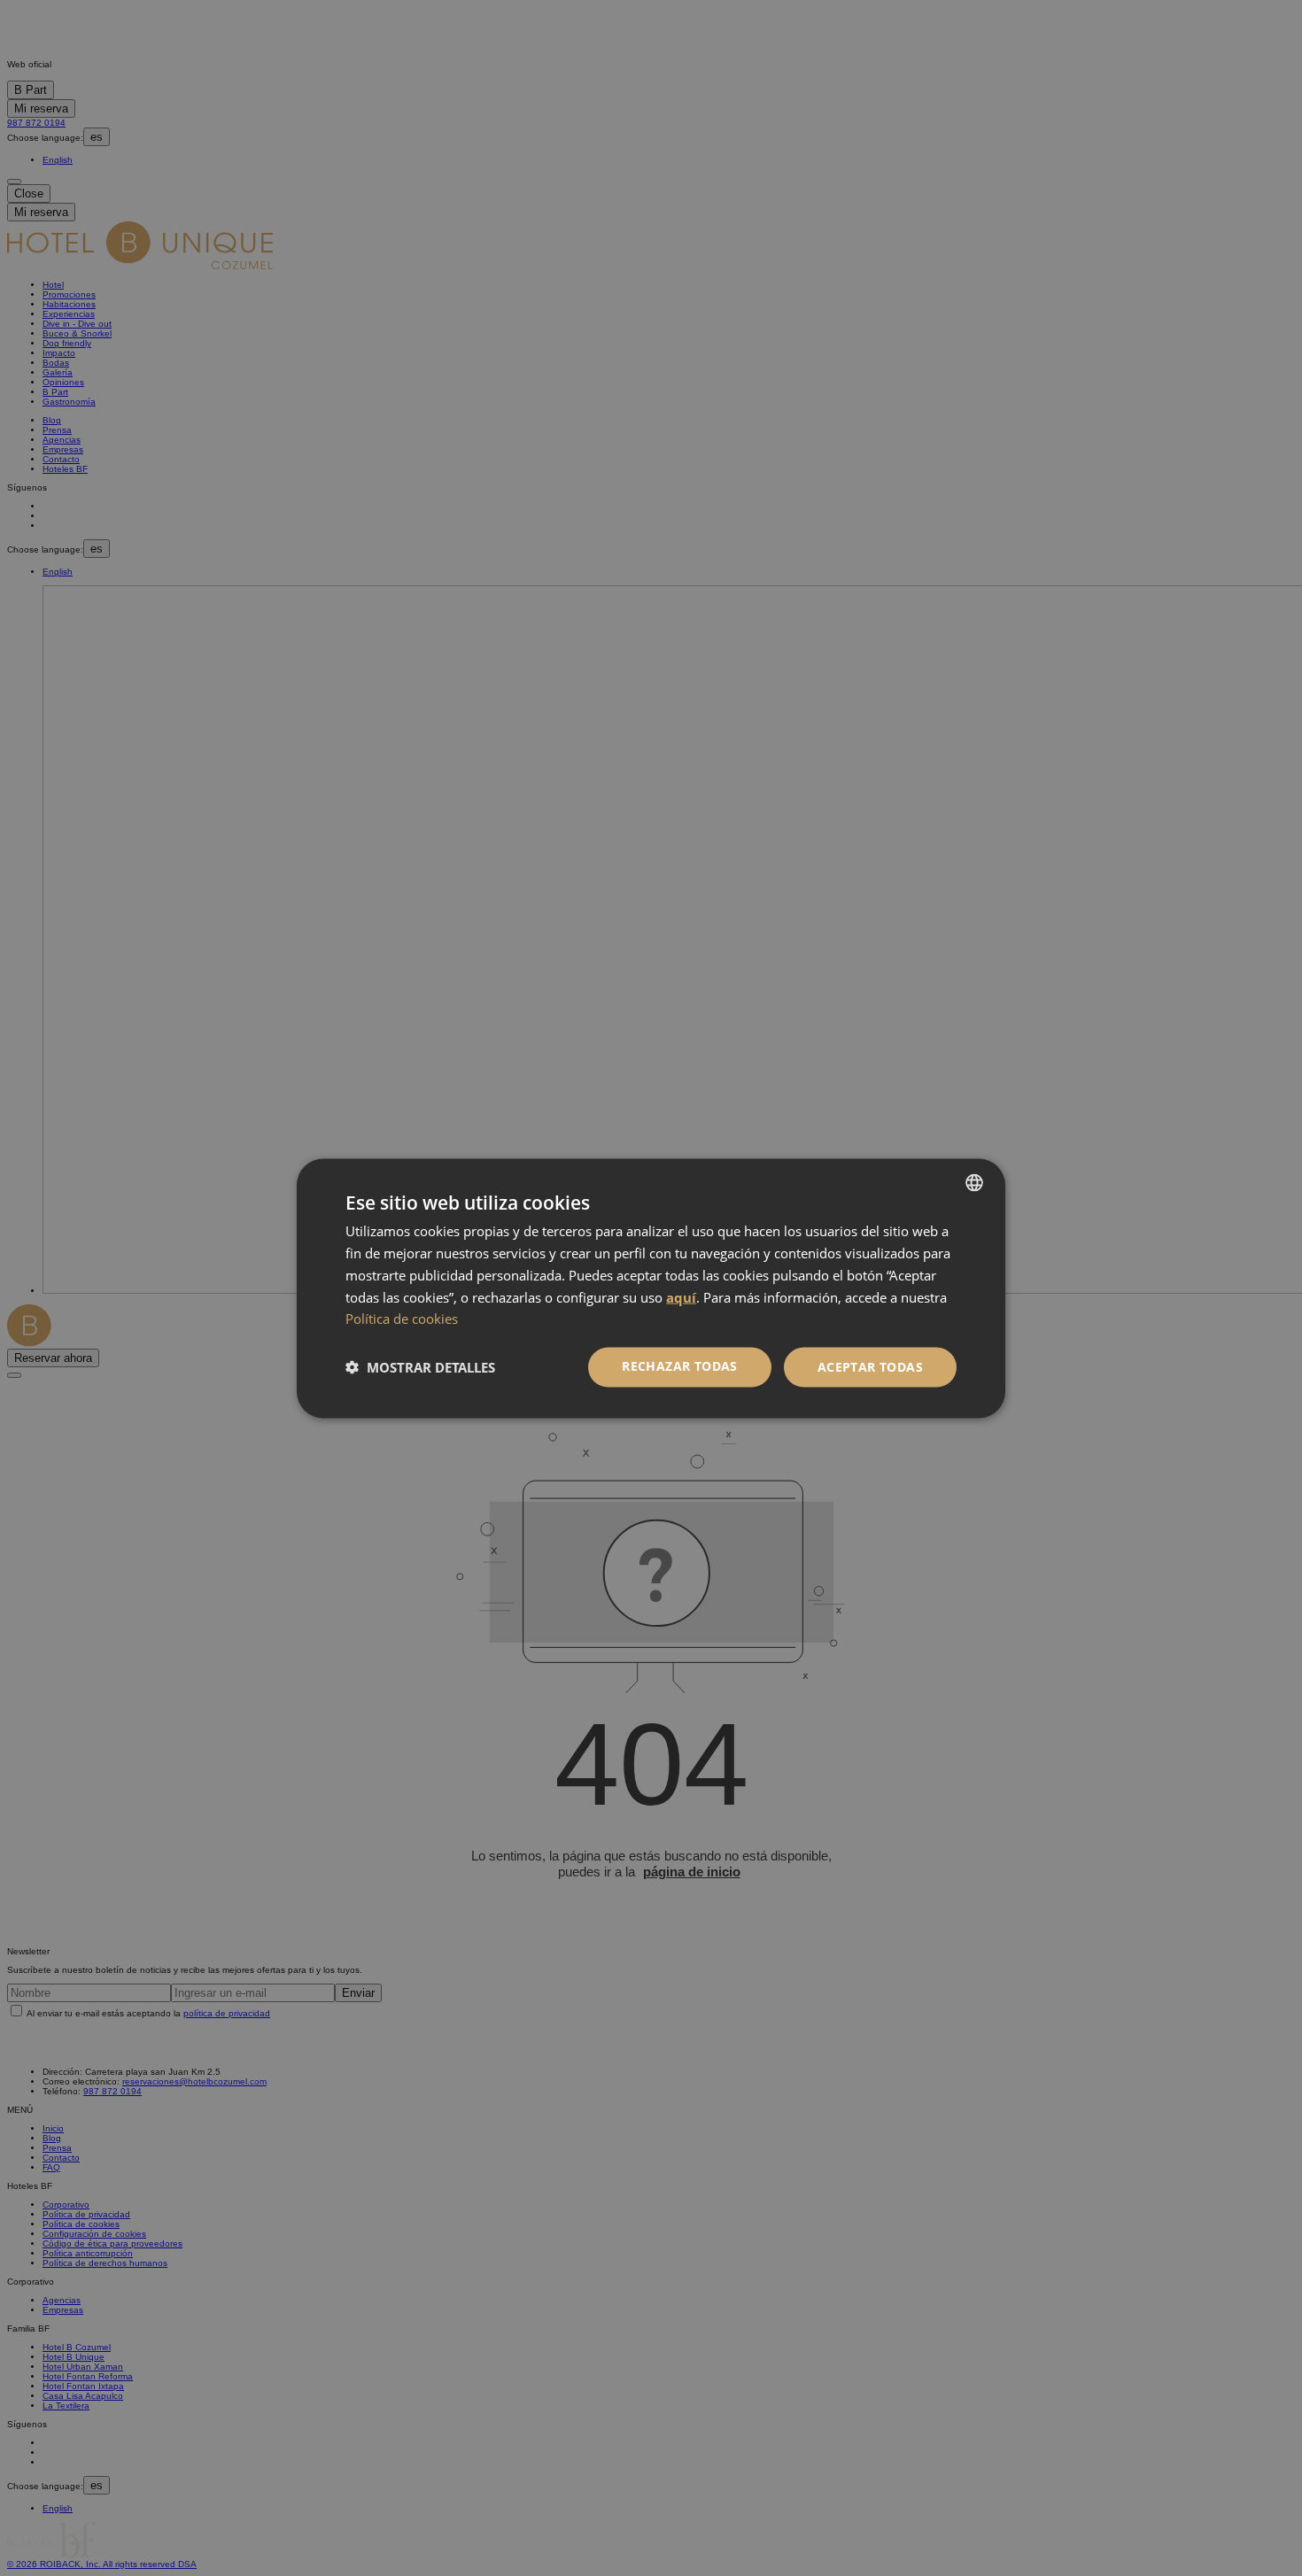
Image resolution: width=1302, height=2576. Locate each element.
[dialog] (651, 1288)
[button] (420, 1367)
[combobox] (974, 1182)
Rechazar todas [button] (680, 1365)
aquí (681, 1296)
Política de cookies (402, 1318)
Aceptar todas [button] (870, 1366)
